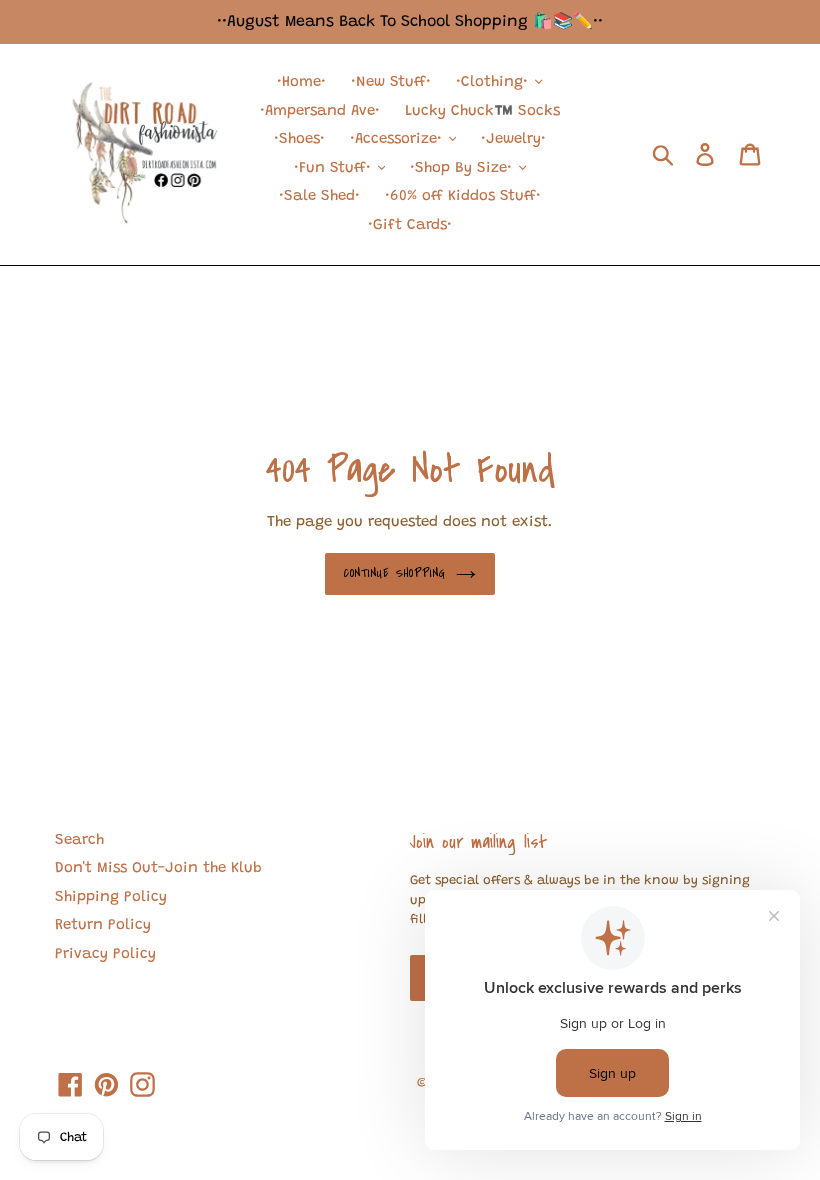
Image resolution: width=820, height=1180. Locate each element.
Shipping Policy (111, 897)
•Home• (301, 82)
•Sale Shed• (319, 196)
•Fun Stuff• (335, 168)
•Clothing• (494, 82)
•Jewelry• (513, 139)
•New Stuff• (391, 82)
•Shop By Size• (463, 168)
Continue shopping (395, 573)
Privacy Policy (105, 954)
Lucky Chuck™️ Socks (482, 111)
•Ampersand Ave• (320, 111)
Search (79, 840)
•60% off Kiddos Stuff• (463, 196)
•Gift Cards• (410, 225)
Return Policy (103, 925)
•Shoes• (299, 139)
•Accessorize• (398, 139)
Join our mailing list (478, 842)
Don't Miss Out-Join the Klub (158, 868)
